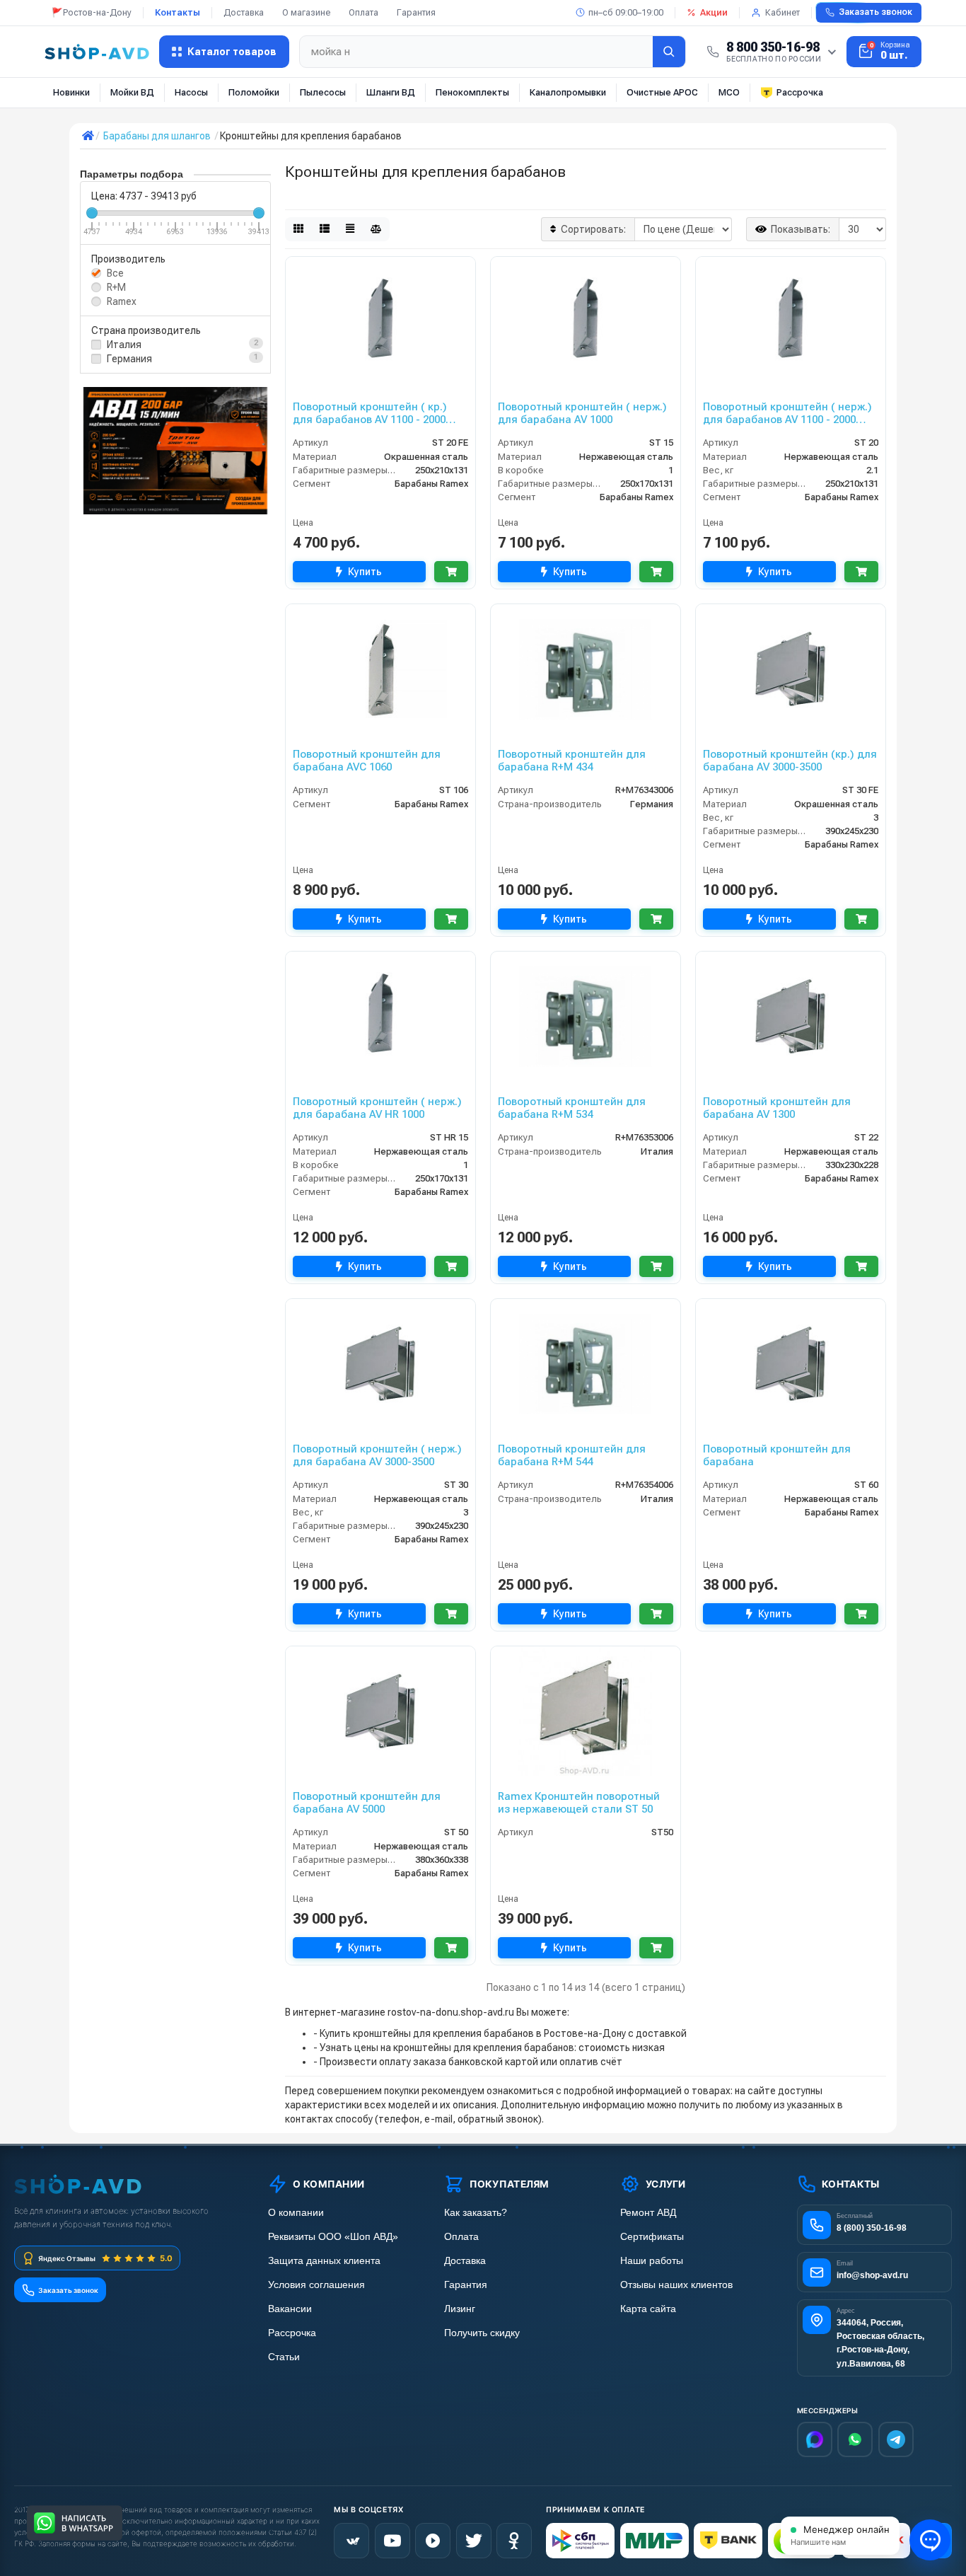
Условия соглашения (316, 2285)
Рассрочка (800, 92)
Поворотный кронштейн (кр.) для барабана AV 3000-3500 (790, 761)
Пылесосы (323, 92)
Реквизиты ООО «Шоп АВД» (333, 2237)
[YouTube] (392, 2541)
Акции (714, 12)
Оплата (363, 12)
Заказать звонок (875, 12)
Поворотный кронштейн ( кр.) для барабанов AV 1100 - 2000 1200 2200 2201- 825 (370, 413)
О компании (296, 2213)
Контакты (178, 12)
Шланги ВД (391, 92)
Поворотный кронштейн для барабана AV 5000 (367, 1803)
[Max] (815, 2439)
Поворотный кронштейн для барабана (777, 1455)
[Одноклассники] (514, 2541)
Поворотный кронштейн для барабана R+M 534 (572, 1108)
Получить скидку (482, 2333)
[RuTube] (433, 2541)
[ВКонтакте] (351, 2541)
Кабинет (782, 12)
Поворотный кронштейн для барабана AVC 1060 (367, 761)
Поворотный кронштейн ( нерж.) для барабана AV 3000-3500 (377, 1455)
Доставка (244, 12)
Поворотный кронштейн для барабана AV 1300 (777, 1108)
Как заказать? (476, 2213)
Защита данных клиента (324, 2261)
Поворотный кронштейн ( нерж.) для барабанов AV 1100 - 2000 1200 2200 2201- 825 (787, 413)
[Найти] (669, 52)
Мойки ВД (132, 92)
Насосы (191, 92)
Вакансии (290, 2309)
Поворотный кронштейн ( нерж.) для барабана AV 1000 (582, 413)
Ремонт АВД (648, 2213)
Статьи (284, 2357)
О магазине (306, 12)
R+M (116, 287)
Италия (124, 345)
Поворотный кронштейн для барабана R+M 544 (572, 1455)
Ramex (122, 301)
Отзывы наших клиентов (676, 2285)
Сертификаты (652, 2237)
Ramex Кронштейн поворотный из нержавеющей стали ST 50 (579, 1803)
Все (115, 273)
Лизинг (460, 2309)
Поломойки (254, 92)
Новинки (71, 92)
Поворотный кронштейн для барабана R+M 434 (572, 761)
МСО (729, 92)
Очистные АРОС (662, 92)
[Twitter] (474, 2541)
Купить (365, 572)
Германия (129, 359)
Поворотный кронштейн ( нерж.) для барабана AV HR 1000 (377, 1108)
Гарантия (416, 12)
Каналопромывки (568, 92)
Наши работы (652, 2261)
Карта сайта (648, 2309)
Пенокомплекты (472, 92)
